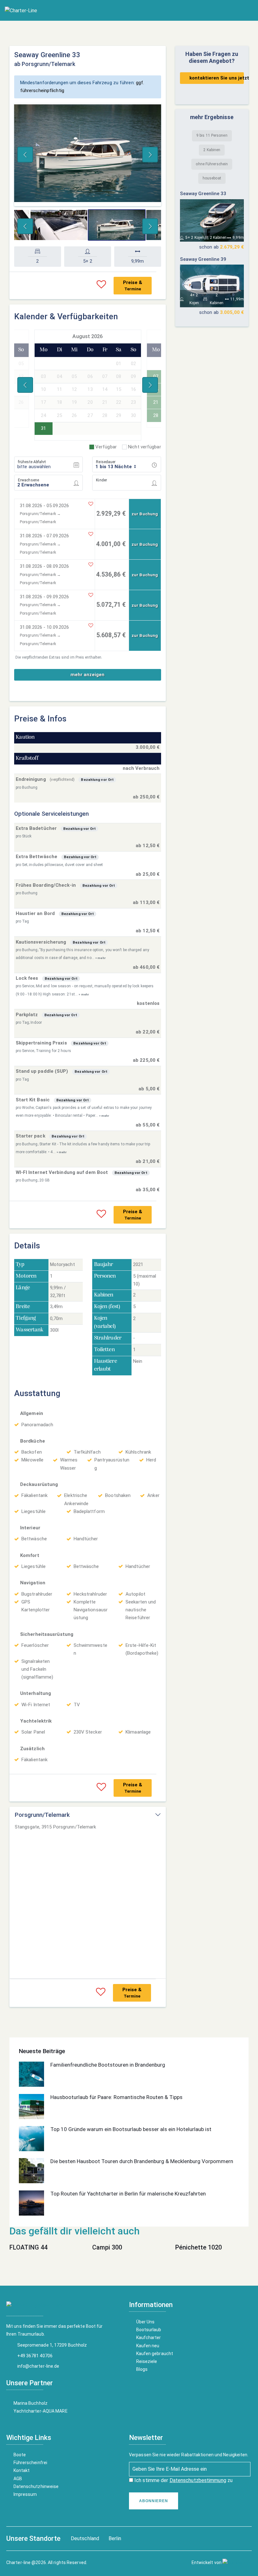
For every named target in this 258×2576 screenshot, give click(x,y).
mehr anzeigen (87, 675)
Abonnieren (154, 2501)
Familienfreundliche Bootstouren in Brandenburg (108, 2065)
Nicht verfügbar (145, 447)
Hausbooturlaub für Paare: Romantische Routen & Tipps (116, 2097)
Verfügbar (106, 447)
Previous (25, 155)
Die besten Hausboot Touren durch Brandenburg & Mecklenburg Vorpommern (142, 2161)
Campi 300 (107, 2247)
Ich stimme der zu (183, 2480)
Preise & (133, 285)
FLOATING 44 (28, 2247)
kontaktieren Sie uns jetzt (217, 78)
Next (150, 155)
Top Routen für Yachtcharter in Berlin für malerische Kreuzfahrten (128, 2194)
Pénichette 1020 (199, 2247)
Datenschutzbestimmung (198, 2480)
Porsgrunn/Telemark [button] (42, 1815)
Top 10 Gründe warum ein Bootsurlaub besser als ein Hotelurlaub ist (131, 2129)
